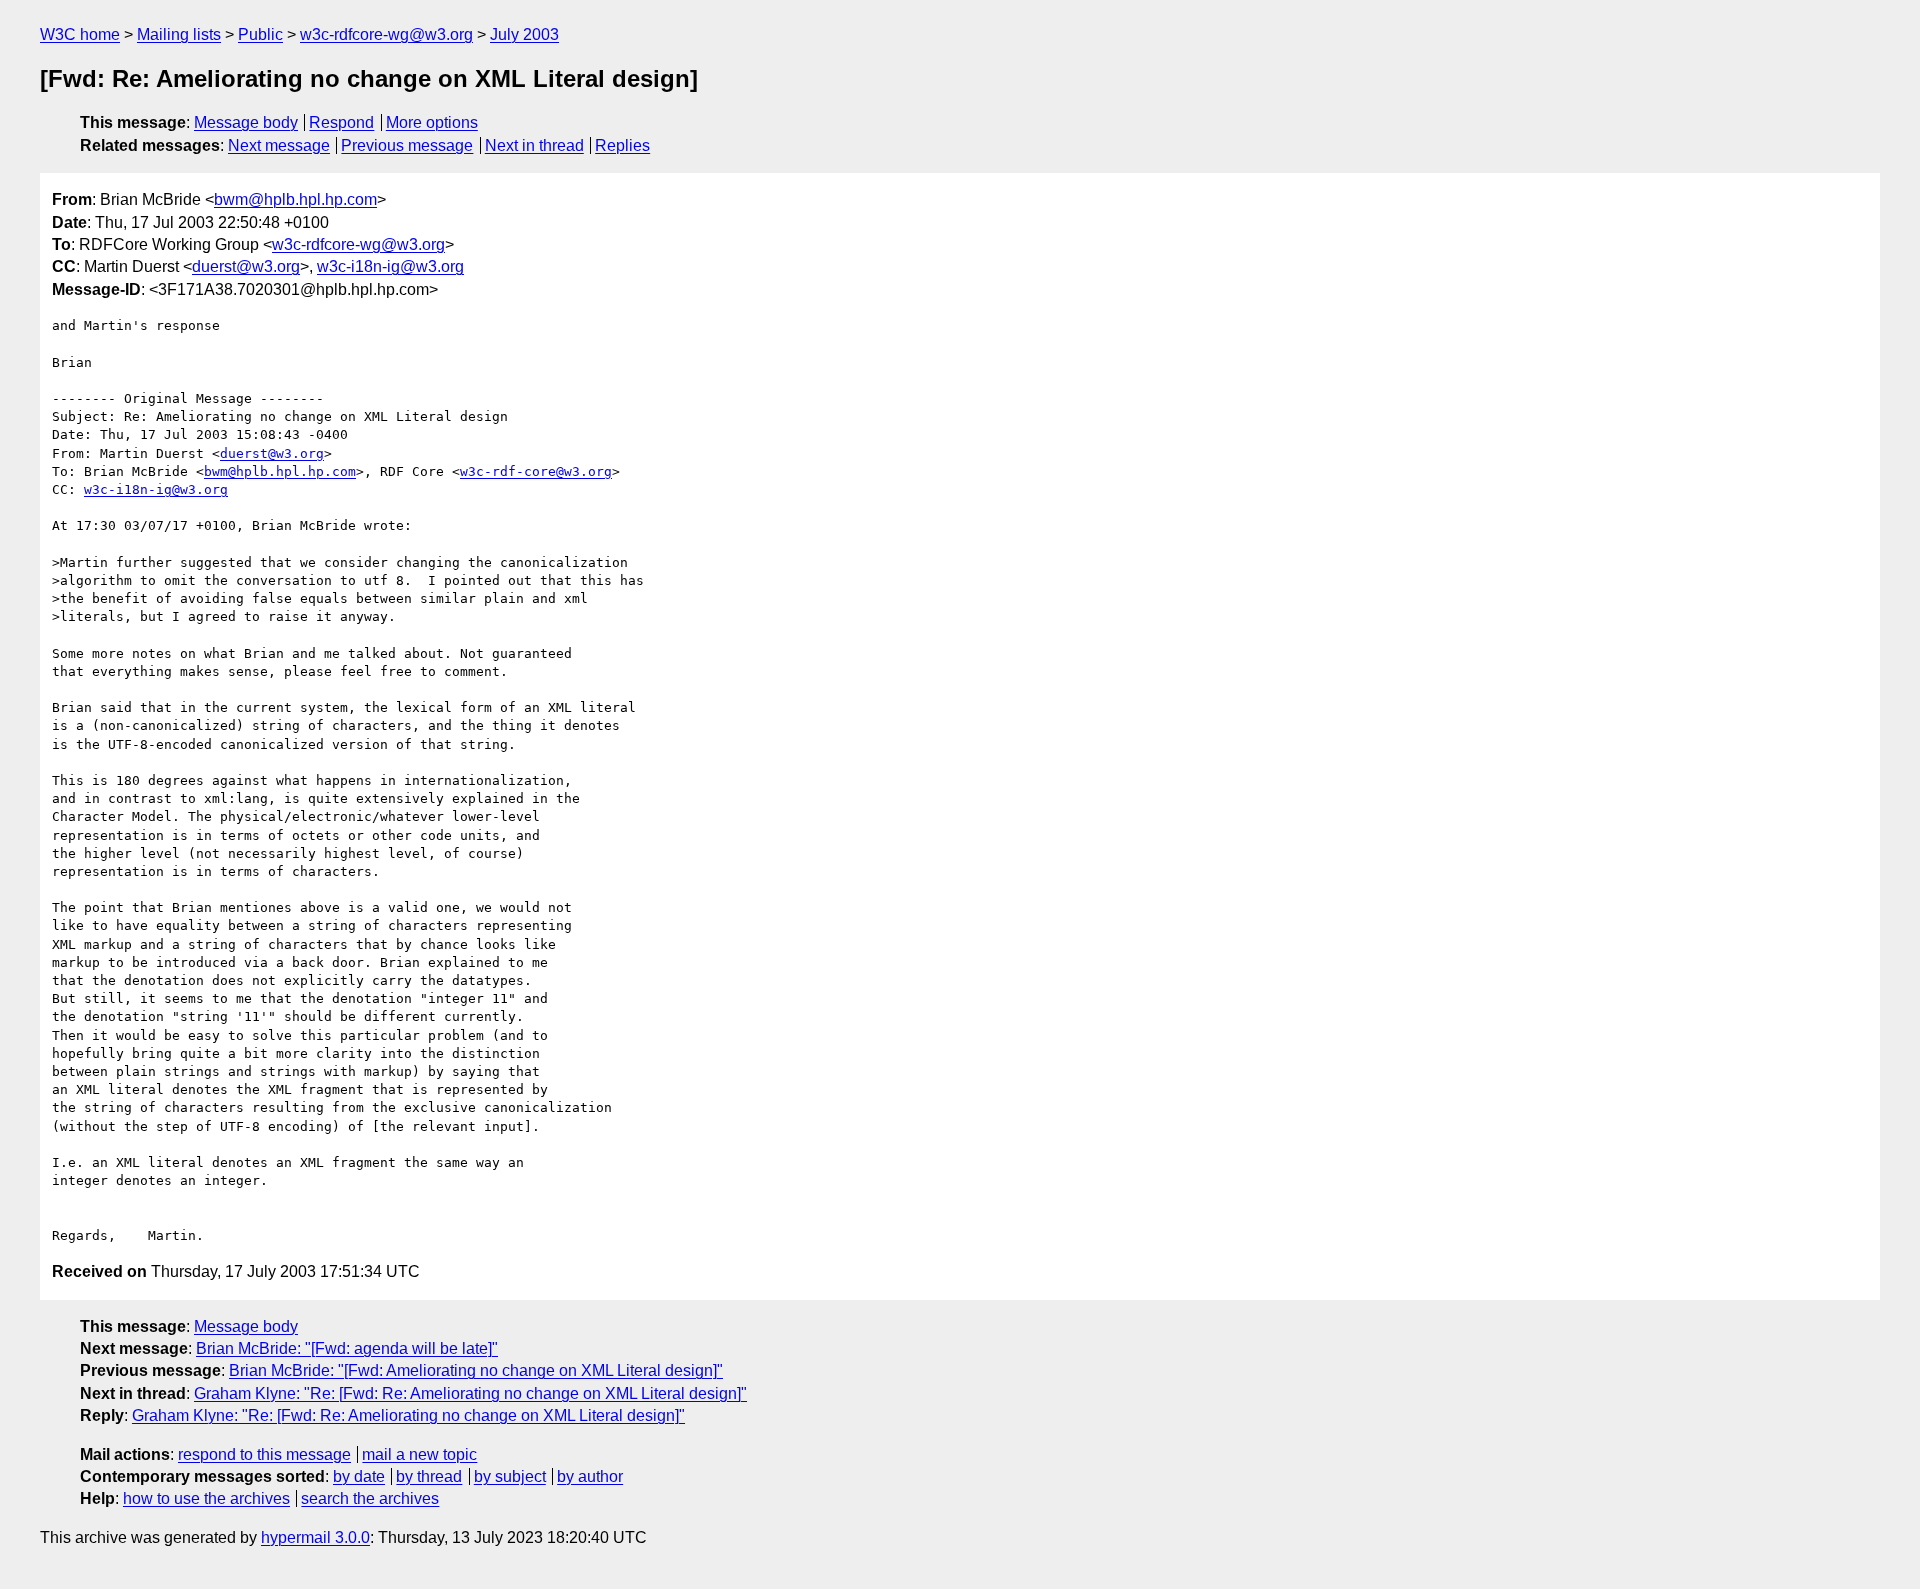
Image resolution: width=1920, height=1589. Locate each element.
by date (359, 1476)
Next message (279, 145)
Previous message (407, 145)
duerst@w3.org (246, 266)
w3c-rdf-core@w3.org (536, 471)
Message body (246, 122)
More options (432, 122)
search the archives (370, 1498)
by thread (429, 1476)
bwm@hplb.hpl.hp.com (295, 199)
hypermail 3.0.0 (315, 1537)
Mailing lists (179, 34)
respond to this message (264, 1454)
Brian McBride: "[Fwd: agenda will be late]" (347, 1348)
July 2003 (524, 34)
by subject (510, 1476)
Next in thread (534, 145)
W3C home (80, 34)
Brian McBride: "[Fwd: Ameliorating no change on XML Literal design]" (476, 1370)
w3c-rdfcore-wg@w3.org (386, 34)
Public (260, 34)
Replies (622, 145)
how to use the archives (206, 1498)
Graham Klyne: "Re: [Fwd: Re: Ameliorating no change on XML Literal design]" (470, 1393)
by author (590, 1476)
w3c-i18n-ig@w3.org (390, 266)
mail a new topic (419, 1454)
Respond (341, 122)
